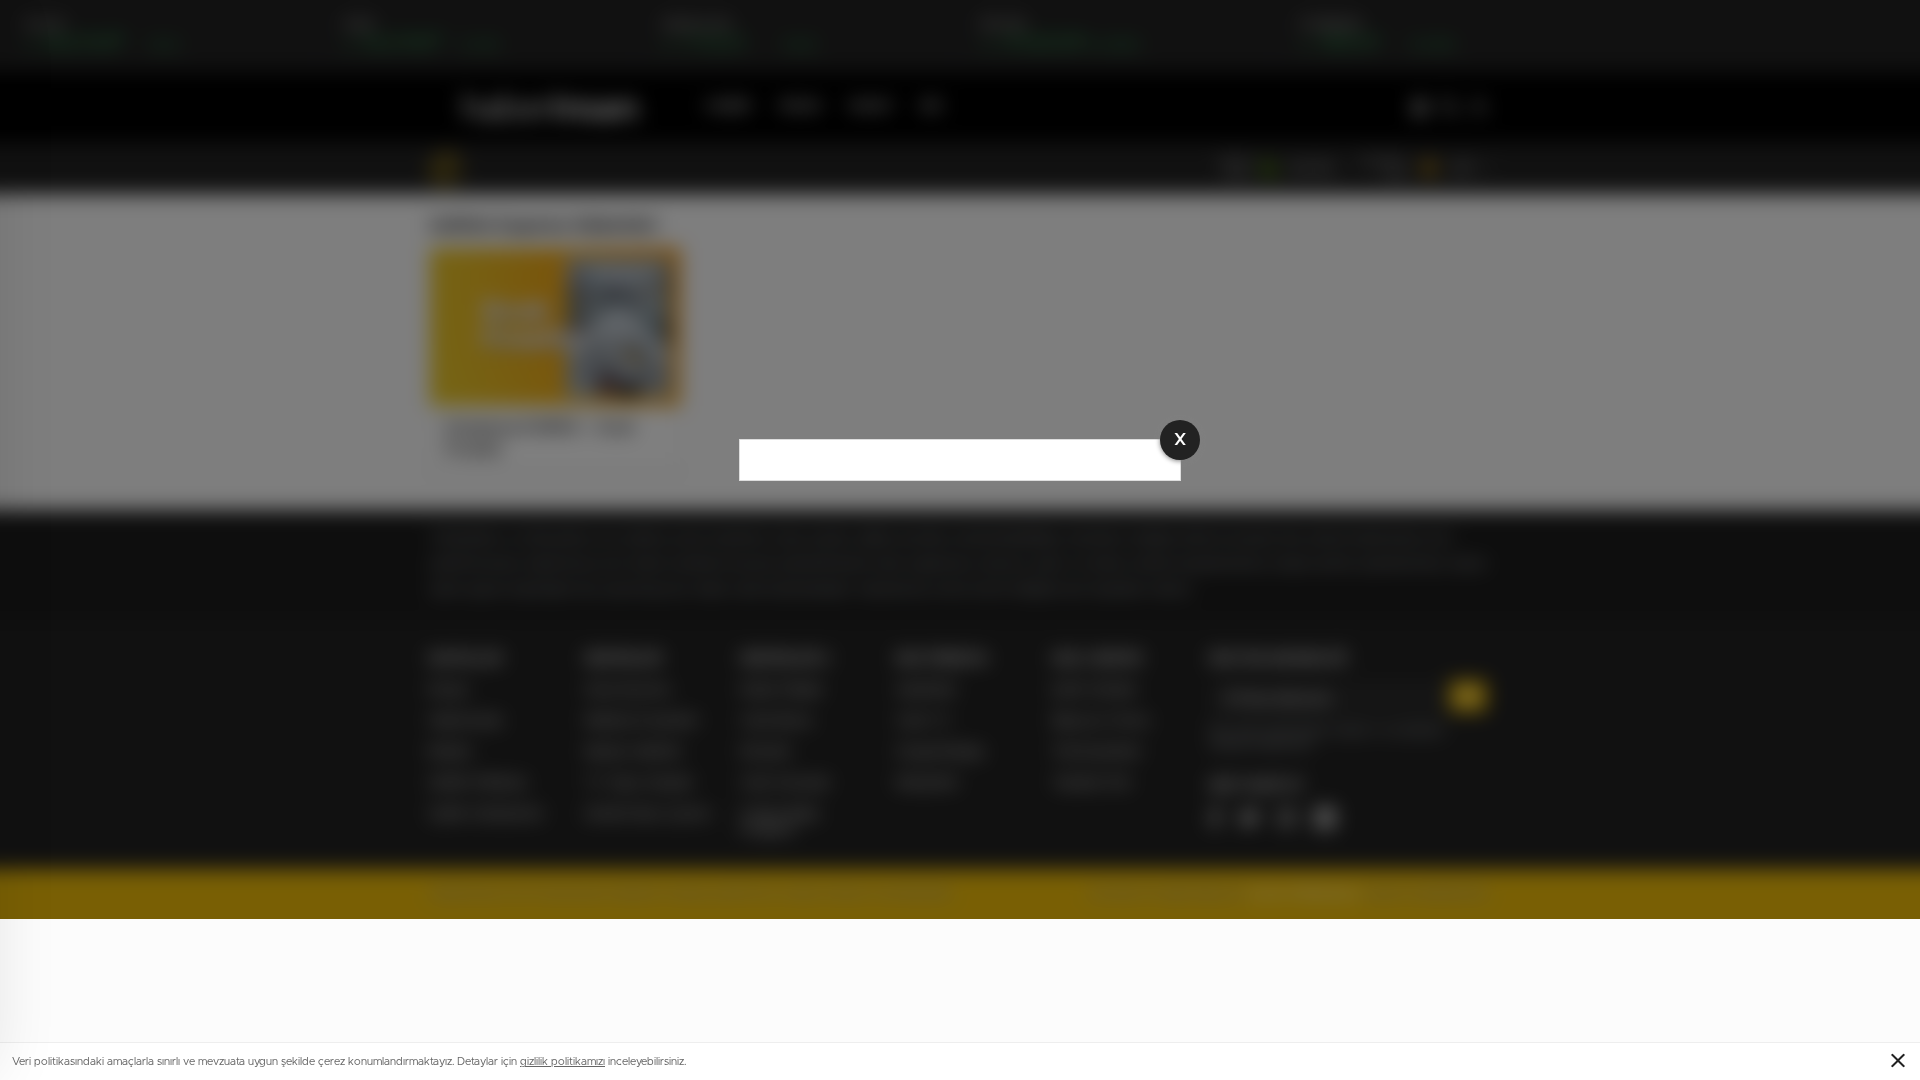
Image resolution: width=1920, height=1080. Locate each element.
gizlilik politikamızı (562, 1061)
